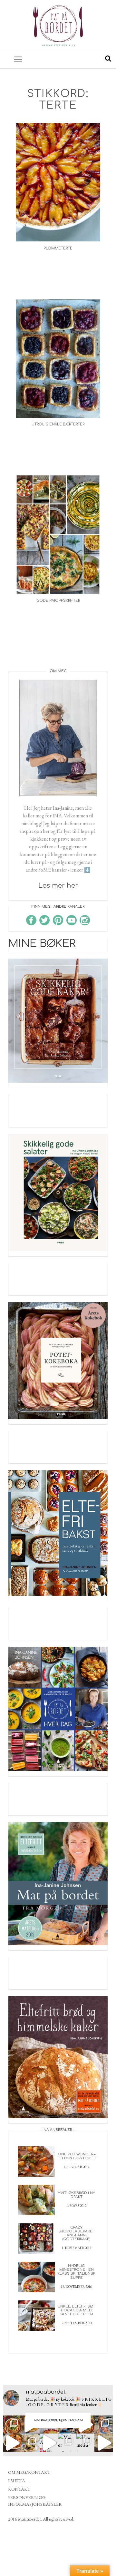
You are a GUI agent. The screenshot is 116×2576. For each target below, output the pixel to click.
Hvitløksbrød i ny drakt (76, 2195)
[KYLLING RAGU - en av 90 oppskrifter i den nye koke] (12, 2443)
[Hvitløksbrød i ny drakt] (36, 2199)
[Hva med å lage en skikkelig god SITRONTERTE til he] (86, 2443)
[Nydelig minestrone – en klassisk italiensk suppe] (36, 2276)
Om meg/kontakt (29, 2472)
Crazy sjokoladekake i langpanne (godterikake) (77, 2233)
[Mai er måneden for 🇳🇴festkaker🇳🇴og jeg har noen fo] (67, 2443)
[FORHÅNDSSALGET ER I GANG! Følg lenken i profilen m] (104, 2425)
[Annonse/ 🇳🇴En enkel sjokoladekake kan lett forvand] (49, 2443)
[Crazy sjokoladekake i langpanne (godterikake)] (36, 2238)
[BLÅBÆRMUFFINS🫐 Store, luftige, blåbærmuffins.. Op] (31, 2443)
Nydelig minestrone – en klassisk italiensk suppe (76, 2272)
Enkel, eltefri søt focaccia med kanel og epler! (76, 2310)
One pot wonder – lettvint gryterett (76, 2156)
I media (17, 2481)
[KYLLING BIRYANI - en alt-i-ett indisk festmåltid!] (104, 2443)
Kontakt (19, 2489)
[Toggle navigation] (18, 59)
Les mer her (58, 886)
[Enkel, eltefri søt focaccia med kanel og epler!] (36, 2315)
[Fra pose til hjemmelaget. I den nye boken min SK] (12, 2425)
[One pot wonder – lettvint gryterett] (36, 2161)
